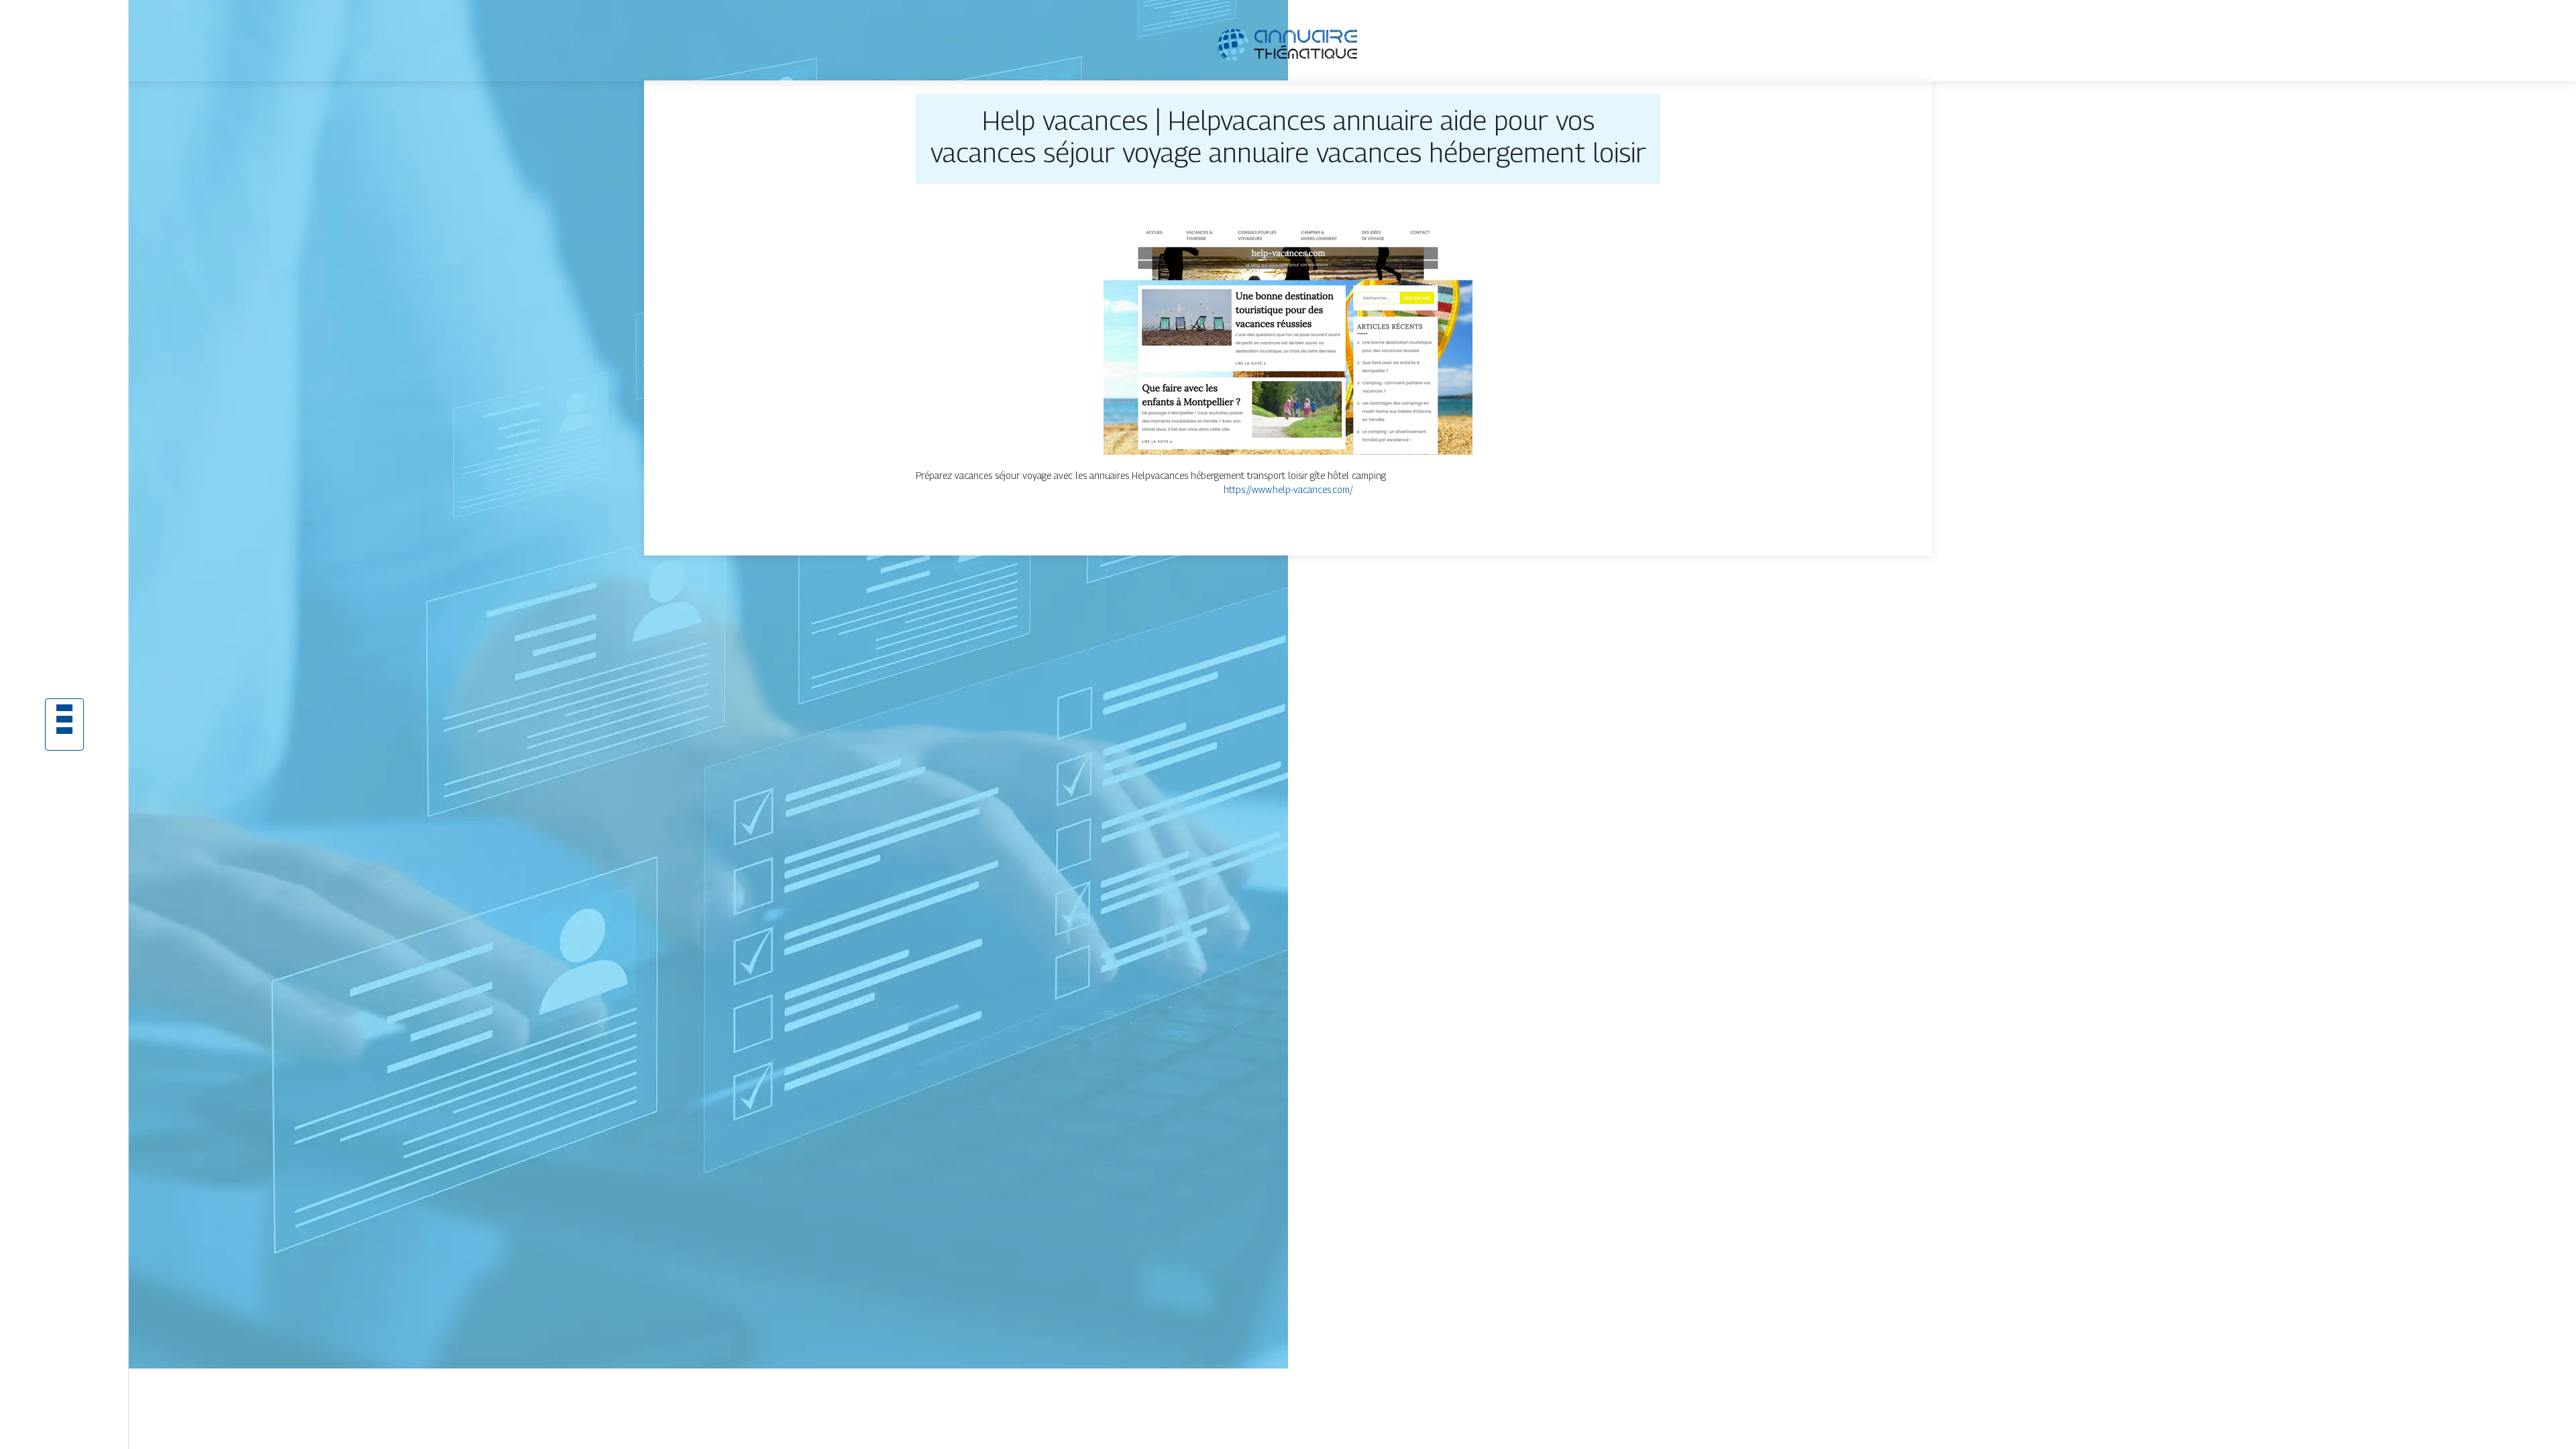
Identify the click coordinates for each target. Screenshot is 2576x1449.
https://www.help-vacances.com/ (1288, 489)
